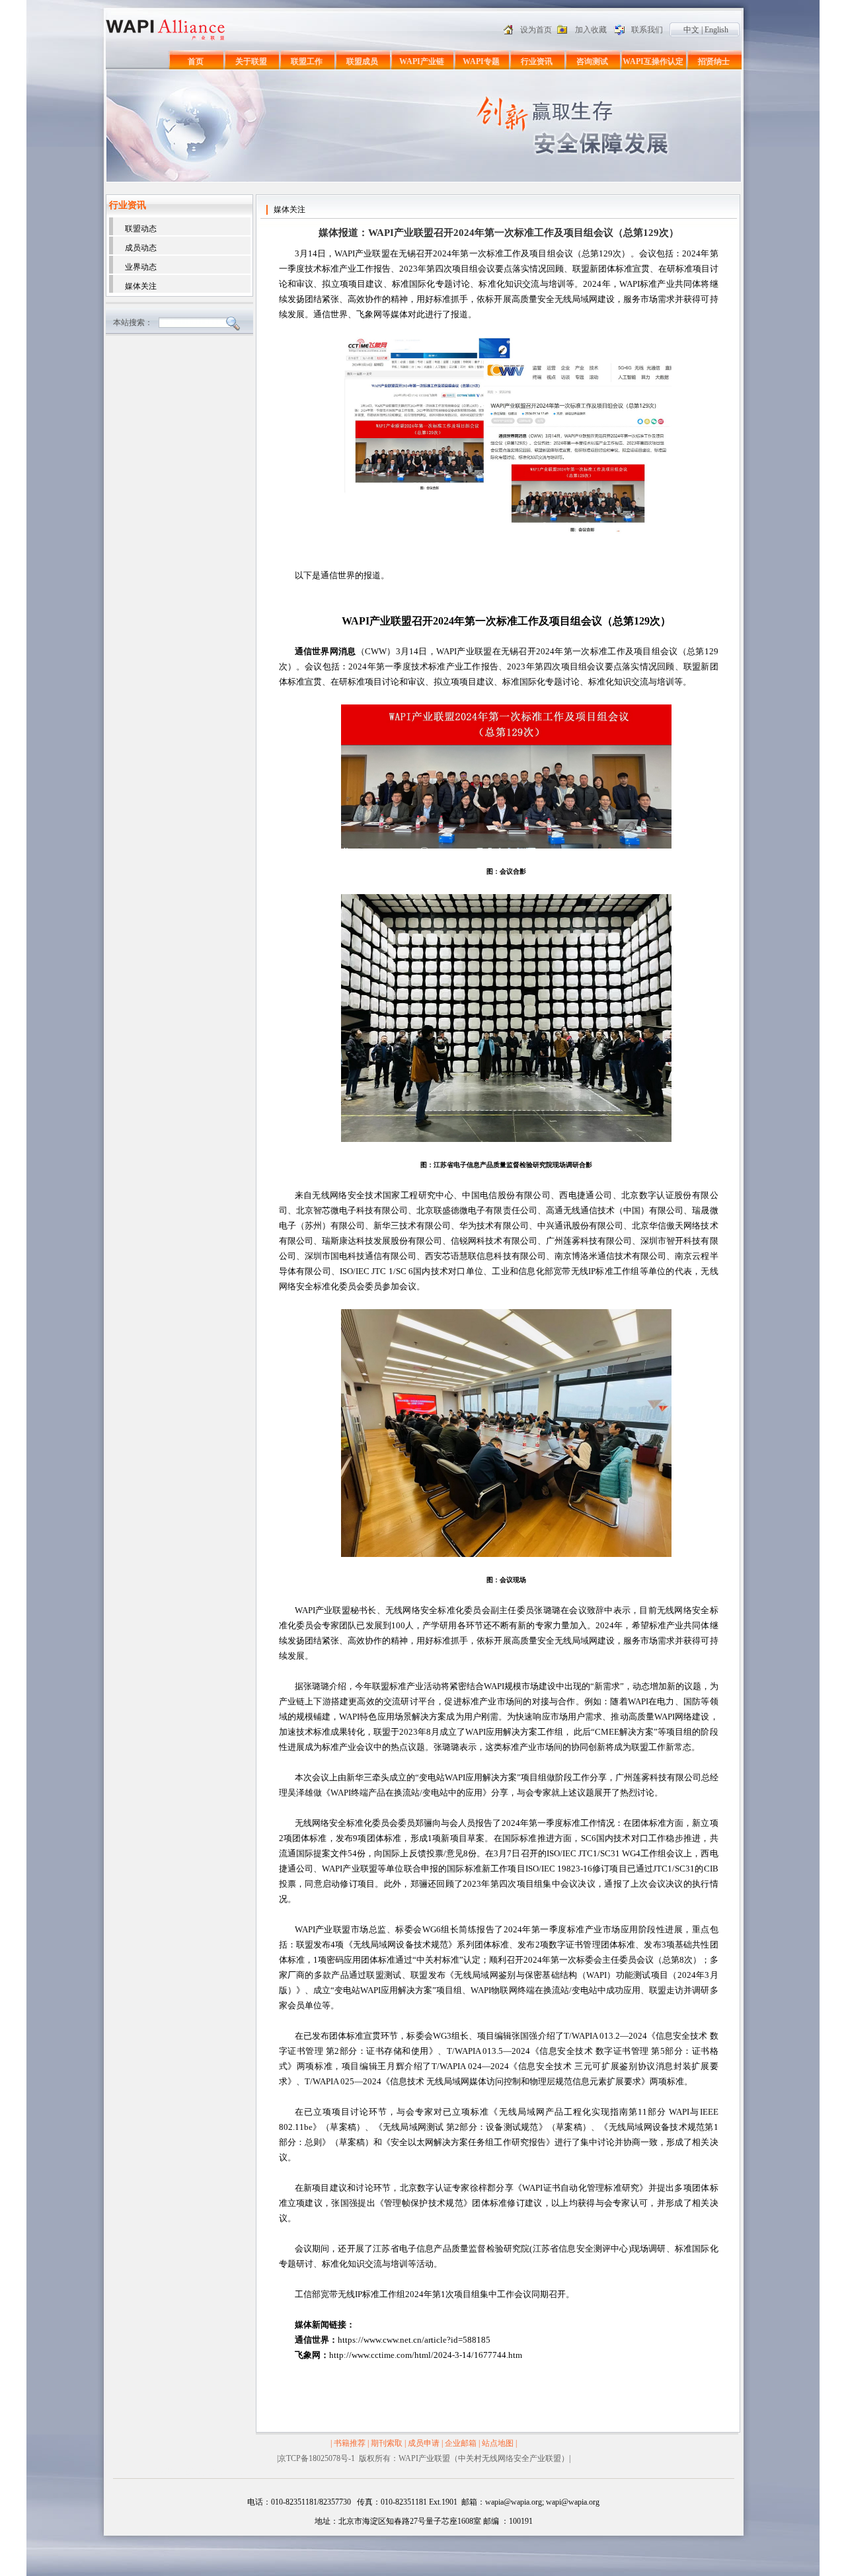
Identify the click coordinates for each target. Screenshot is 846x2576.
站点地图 (498, 2443)
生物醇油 (192, 2472)
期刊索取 (387, 2443)
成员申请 (424, 2443)
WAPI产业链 (422, 61)
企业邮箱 (461, 2443)
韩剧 (241, 2472)
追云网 (219, 2472)
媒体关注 (141, 286)
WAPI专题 (481, 61)
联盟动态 (141, 229)
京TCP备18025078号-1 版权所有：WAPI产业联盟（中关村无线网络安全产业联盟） (424, 2458)
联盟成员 (362, 61)
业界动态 (141, 267)
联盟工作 (307, 61)
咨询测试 (592, 61)
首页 (196, 61)
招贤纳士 (714, 61)
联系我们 (647, 30)
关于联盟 (251, 61)
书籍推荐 (350, 2443)
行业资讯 (537, 61)
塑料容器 (160, 2472)
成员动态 (141, 248)
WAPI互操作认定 (653, 61)
